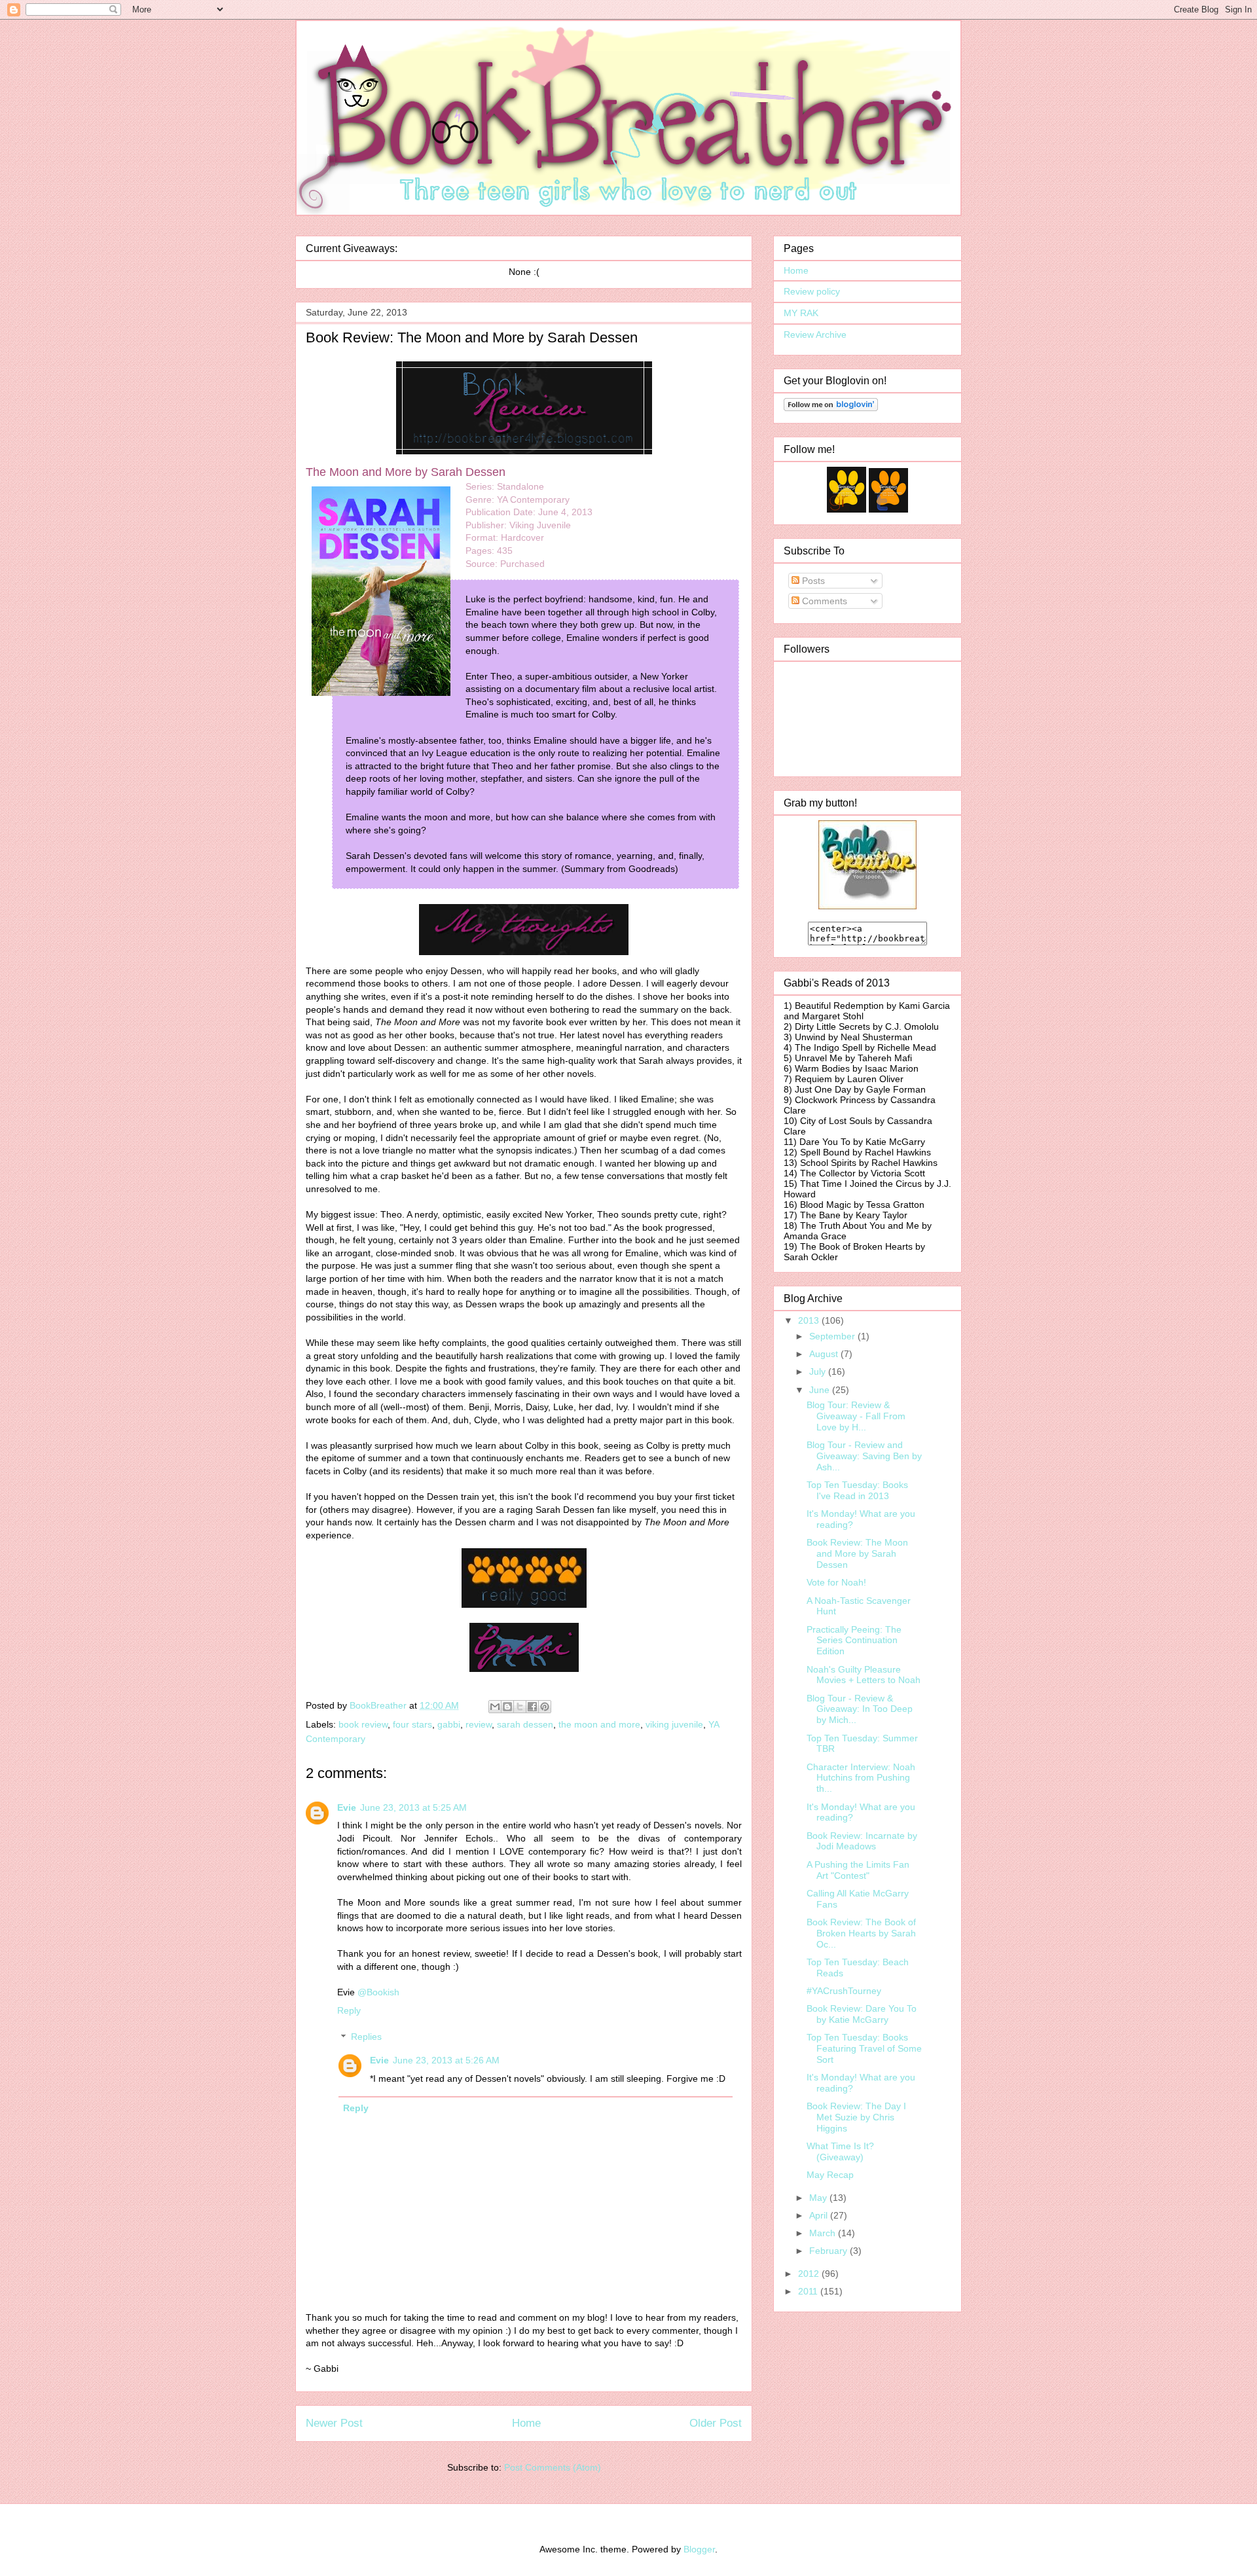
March (824, 2233)
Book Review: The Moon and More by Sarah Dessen (857, 1553)
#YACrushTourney (844, 1991)
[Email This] (495, 1707)
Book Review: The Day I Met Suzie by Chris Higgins (856, 2117)
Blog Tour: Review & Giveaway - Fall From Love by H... (856, 1416)
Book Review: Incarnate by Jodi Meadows (862, 1841)
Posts (812, 581)
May (819, 2198)
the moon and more (599, 1724)
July (819, 1371)
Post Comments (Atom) (553, 2467)
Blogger (699, 2549)
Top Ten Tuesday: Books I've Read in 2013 (857, 1490)
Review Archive (815, 335)
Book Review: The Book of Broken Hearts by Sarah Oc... (861, 1933)
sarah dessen (525, 1724)
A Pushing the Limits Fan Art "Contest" (858, 1870)
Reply (349, 2010)
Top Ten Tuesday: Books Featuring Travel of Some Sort (864, 2048)
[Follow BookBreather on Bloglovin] (831, 408)
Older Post (716, 2423)
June (821, 1390)
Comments (823, 601)
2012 (810, 2274)
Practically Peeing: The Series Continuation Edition (854, 1641)
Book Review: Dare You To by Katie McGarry (862, 2014)
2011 (809, 2291)
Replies (366, 2037)
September (833, 1336)
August (825, 1354)
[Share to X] (520, 1707)
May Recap (830, 2175)
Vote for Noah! (836, 1582)
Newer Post (334, 2423)
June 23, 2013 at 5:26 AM (446, 2060)
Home (526, 2423)
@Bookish (378, 1992)
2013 (810, 1320)
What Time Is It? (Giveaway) (840, 2151)
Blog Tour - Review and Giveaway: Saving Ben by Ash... (864, 1456)
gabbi (449, 1724)
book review (363, 1724)
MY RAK (801, 313)
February (829, 2251)
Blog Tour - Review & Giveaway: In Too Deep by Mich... (860, 1709)
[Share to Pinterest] (545, 1707)
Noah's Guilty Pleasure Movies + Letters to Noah (864, 1675)
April (820, 2215)
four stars (412, 1724)
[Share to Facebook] (532, 1707)
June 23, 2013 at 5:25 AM (413, 1807)
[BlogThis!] (507, 1707)
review (479, 1724)
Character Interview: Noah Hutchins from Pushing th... (861, 1778)
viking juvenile (674, 1724)
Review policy (812, 291)
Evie (347, 1807)
